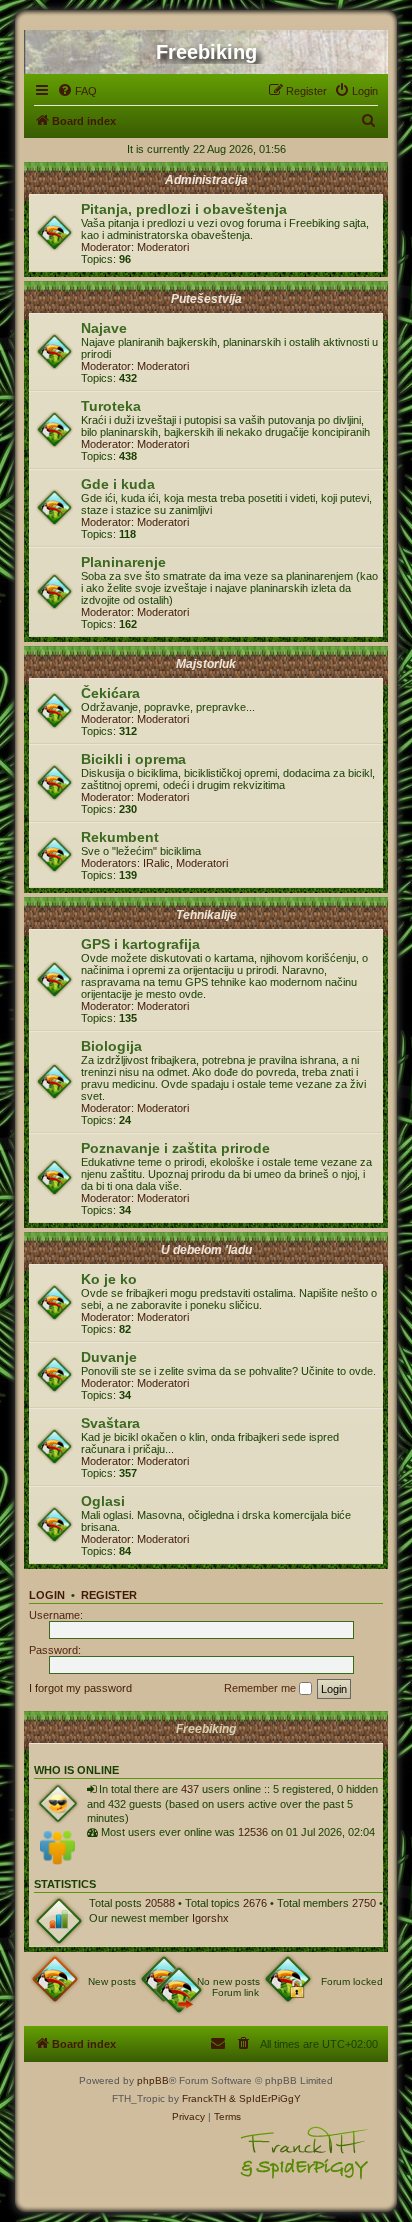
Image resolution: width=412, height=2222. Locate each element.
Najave (104, 328)
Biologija (111, 1046)
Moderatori (163, 247)
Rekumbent (120, 837)
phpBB (153, 2080)
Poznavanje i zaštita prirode (175, 1148)
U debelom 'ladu (206, 1250)
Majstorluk (206, 664)
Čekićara (110, 693)
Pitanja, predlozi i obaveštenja (184, 209)
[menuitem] (77, 91)
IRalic (156, 863)
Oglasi (103, 1501)
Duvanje (109, 1357)
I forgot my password (80, 1688)
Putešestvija (206, 299)
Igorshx (210, 1918)
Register (109, 1595)
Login (47, 1595)
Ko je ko (109, 1279)
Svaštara (110, 1423)
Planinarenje (123, 562)
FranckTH (204, 2098)
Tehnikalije (206, 915)
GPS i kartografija (140, 944)
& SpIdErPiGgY (265, 2098)
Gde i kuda (118, 484)
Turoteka (111, 406)
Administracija (206, 180)
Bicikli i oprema (133, 759)
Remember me (261, 1688)
